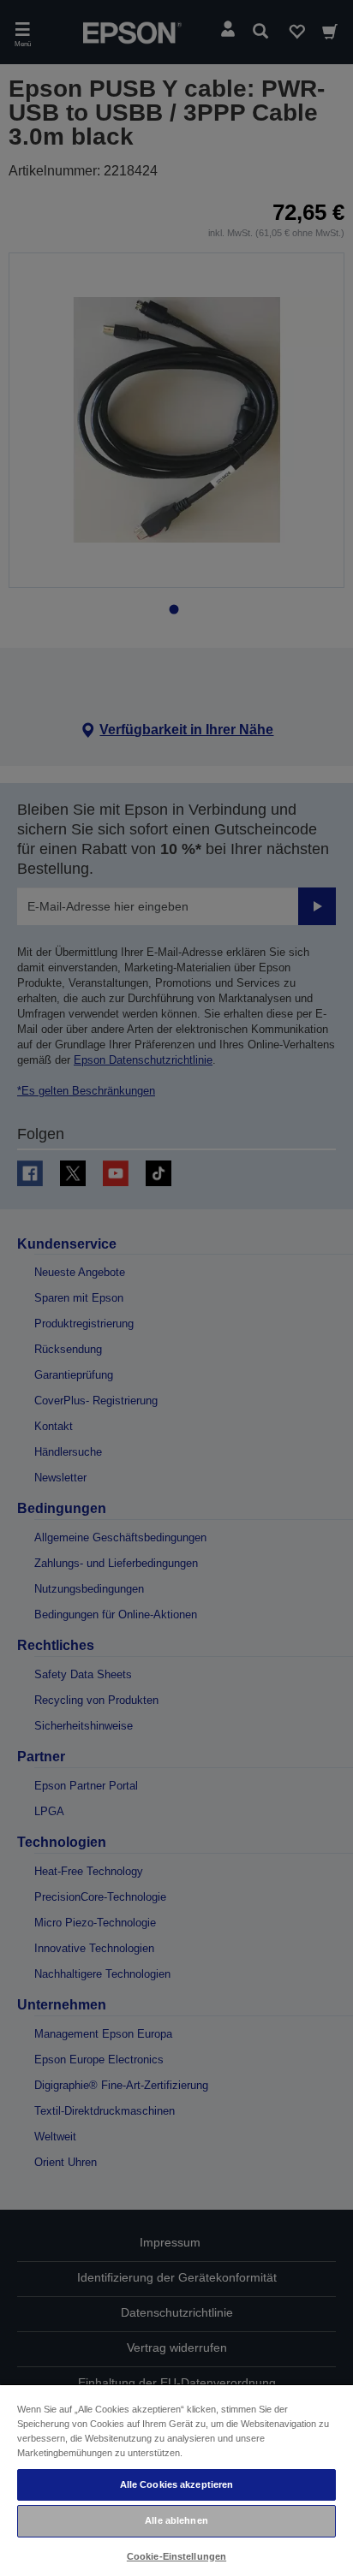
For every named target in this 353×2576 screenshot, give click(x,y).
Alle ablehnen (176, 2520)
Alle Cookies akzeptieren (177, 2484)
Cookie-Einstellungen (176, 2556)
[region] (176, 2480)
